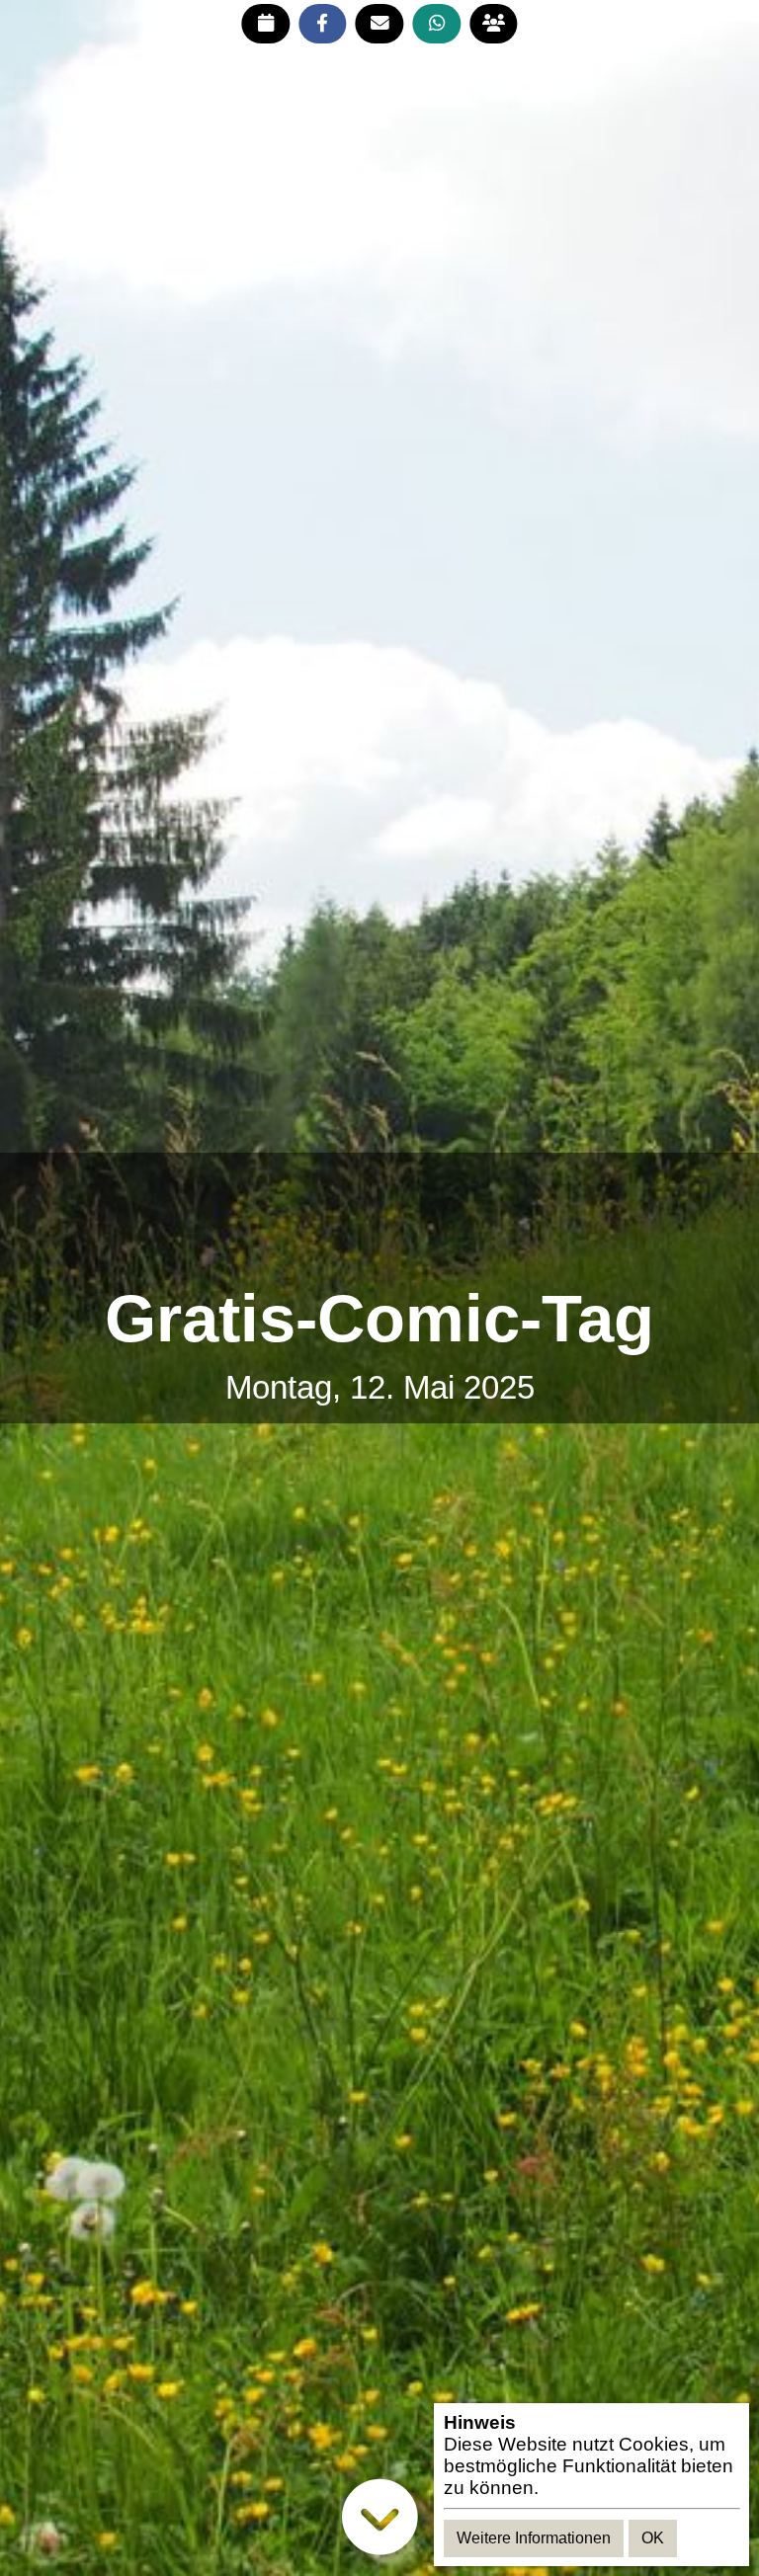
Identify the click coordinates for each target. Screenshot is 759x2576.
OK (653, 2538)
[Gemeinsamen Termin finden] (494, 24)
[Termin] (265, 24)
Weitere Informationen (534, 2538)
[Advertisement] (379, 1219)
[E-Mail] (380, 24)
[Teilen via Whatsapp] (436, 24)
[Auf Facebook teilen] (323, 24)
